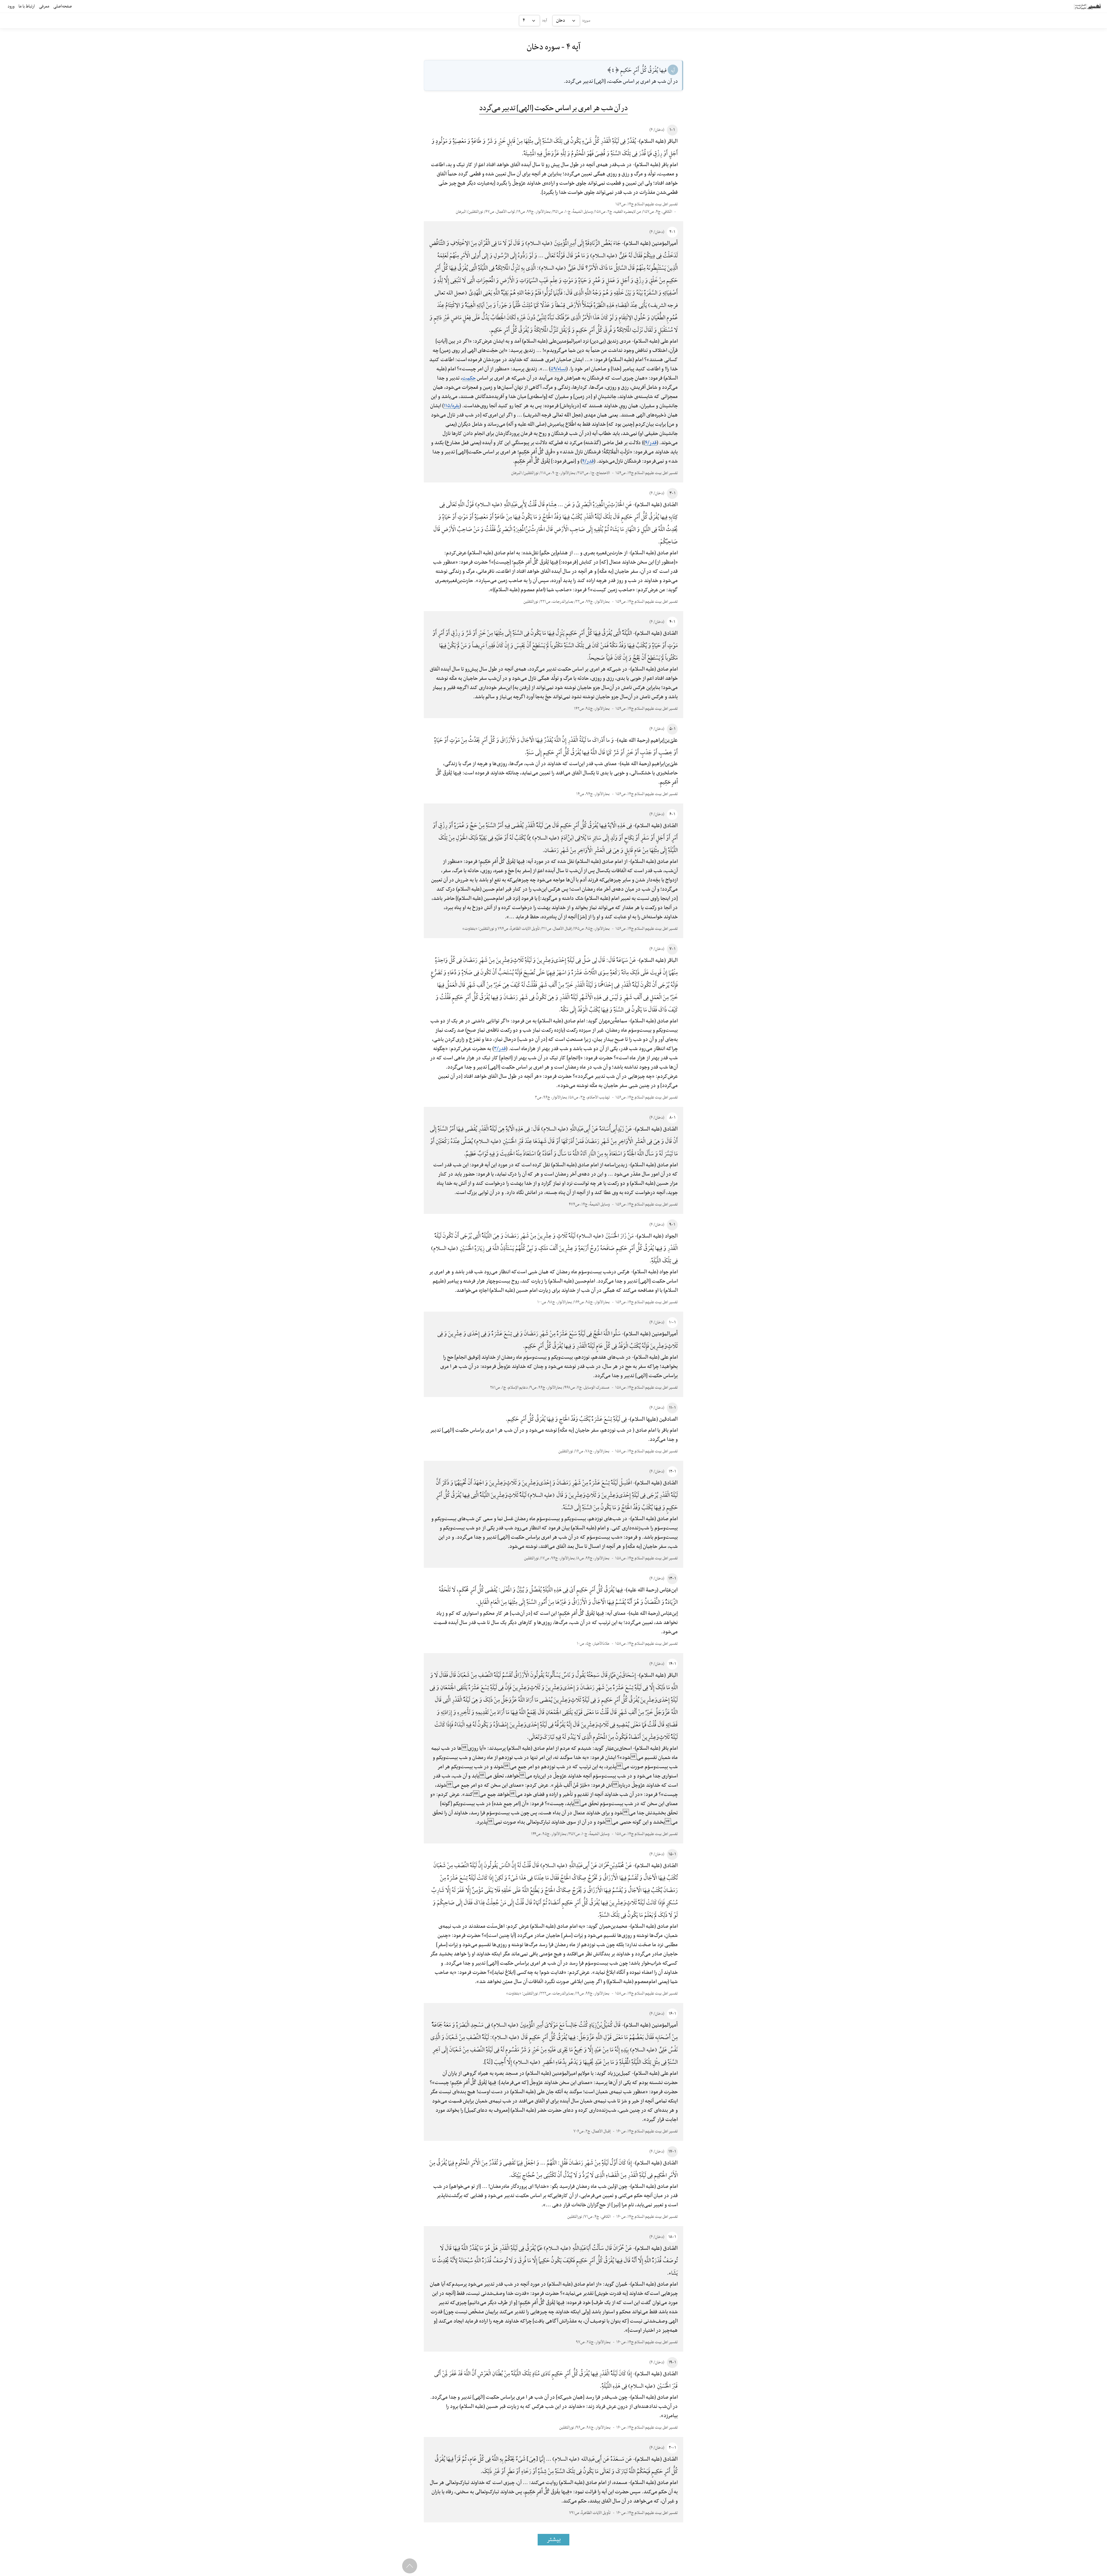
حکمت (469, 378)
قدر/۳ (500, 1049)
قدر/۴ (651, 443)
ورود (11, 6)
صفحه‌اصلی (63, 6)
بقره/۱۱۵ (452, 406)
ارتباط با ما (27, 6)
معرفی (44, 6)
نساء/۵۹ (558, 369)
